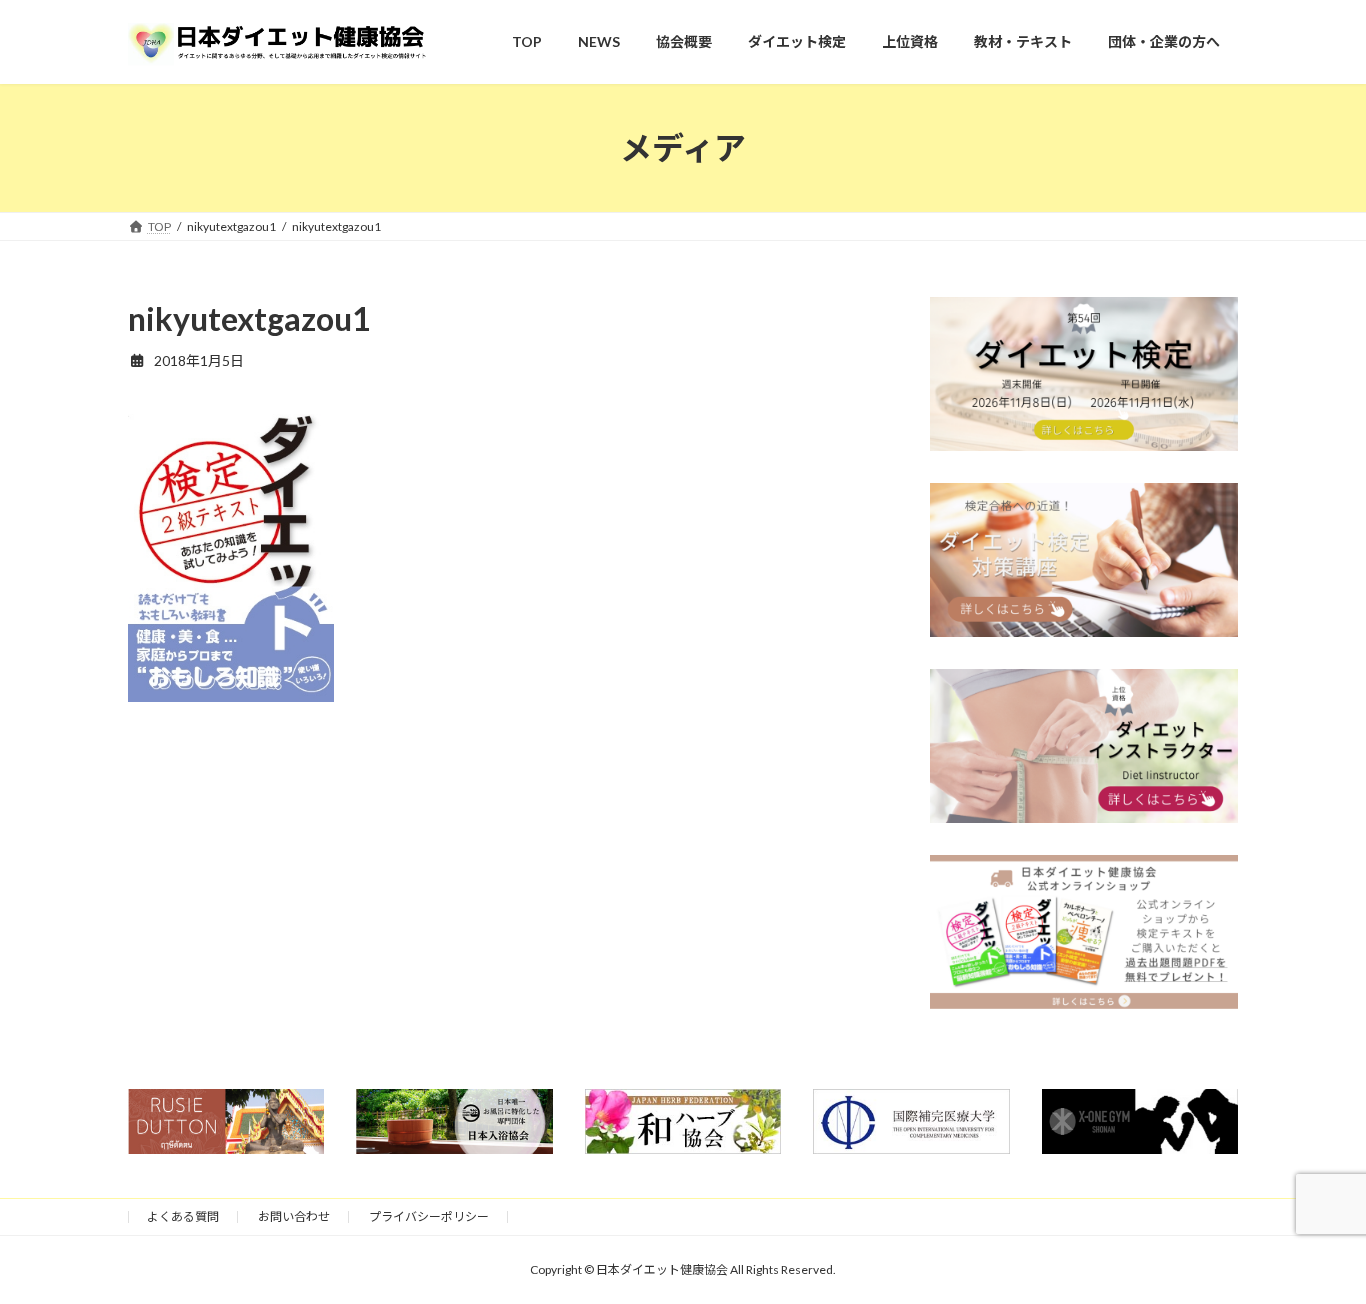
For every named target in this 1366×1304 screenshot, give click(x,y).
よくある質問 (183, 1216)
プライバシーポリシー (429, 1216)
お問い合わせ (294, 1216)
